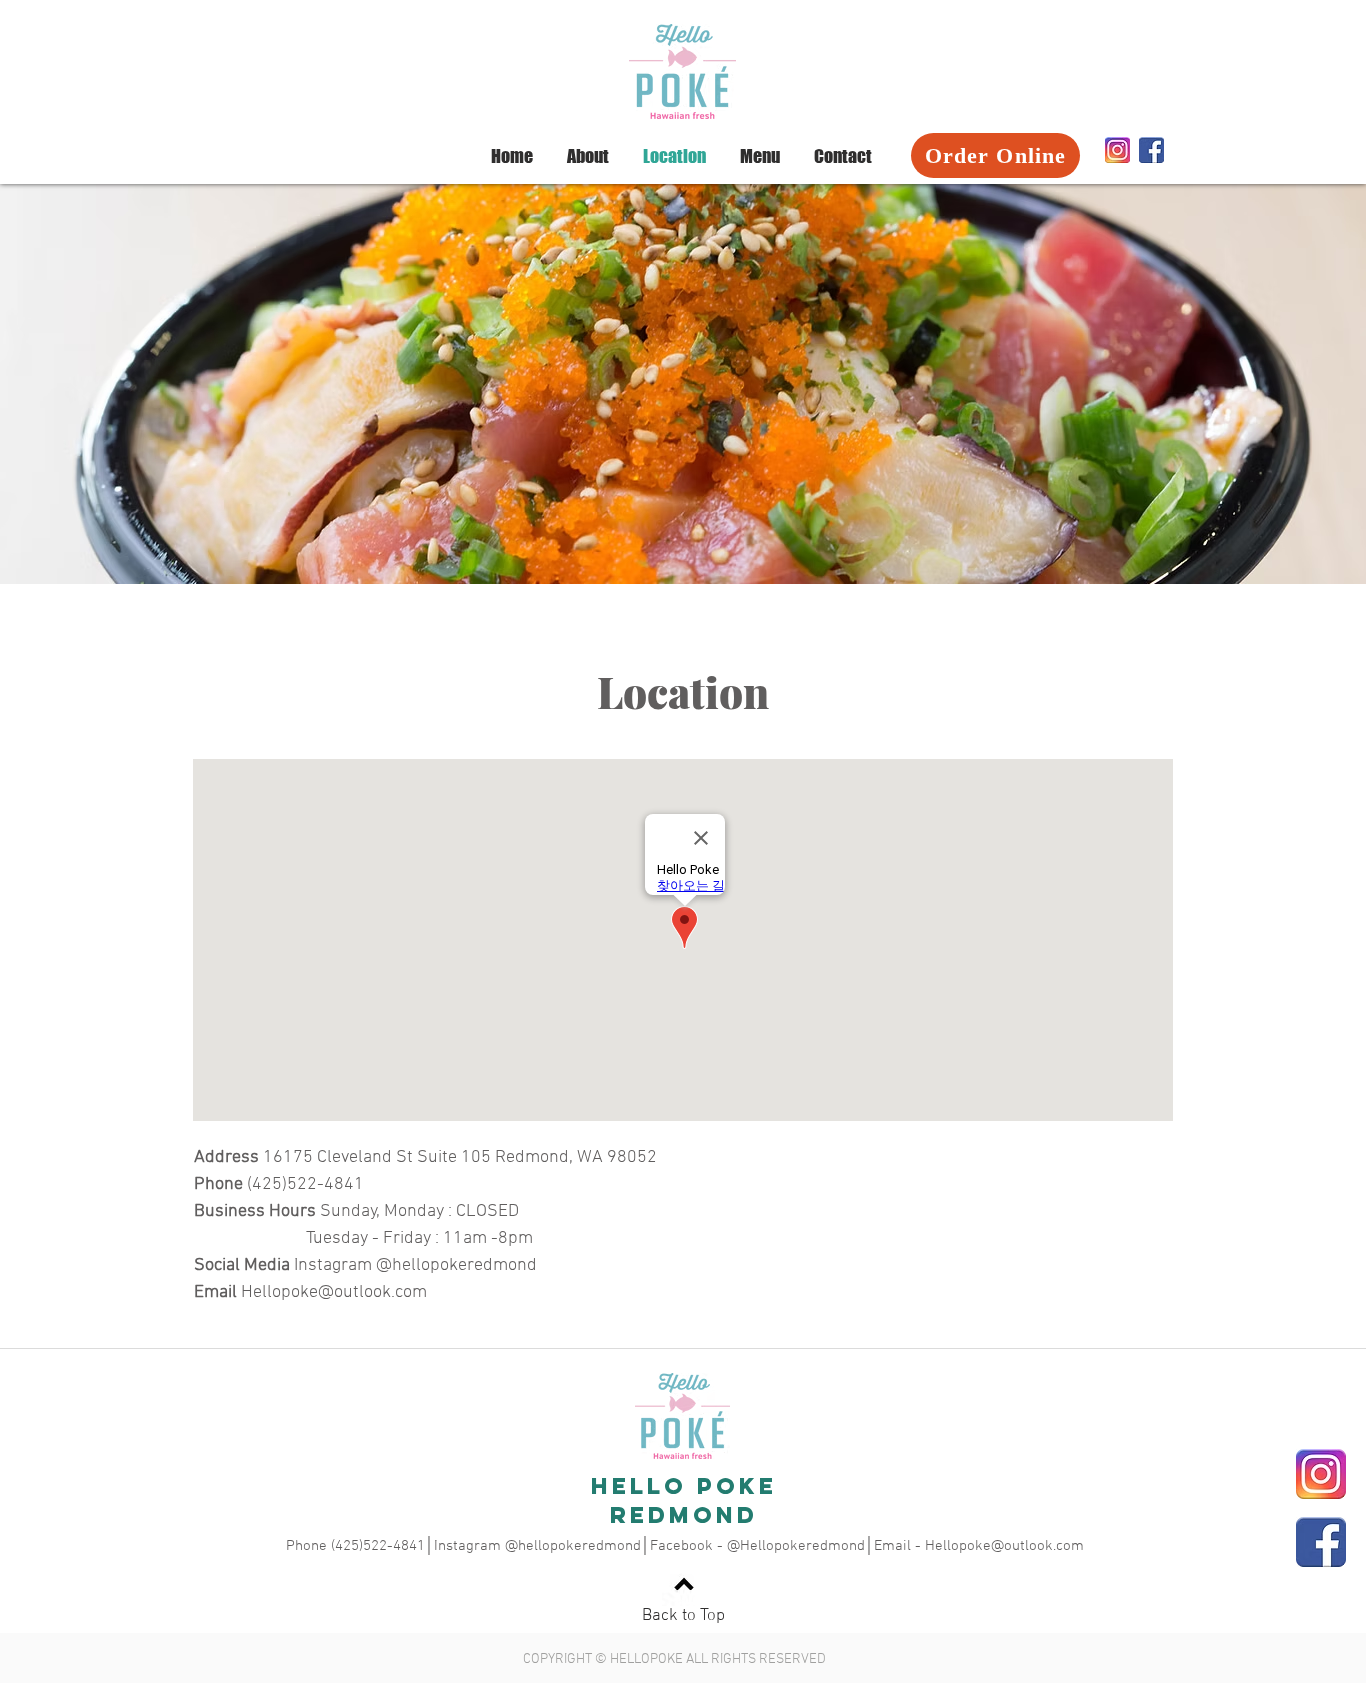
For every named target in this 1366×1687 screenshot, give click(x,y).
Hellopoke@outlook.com (334, 1292)
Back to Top (683, 1616)
